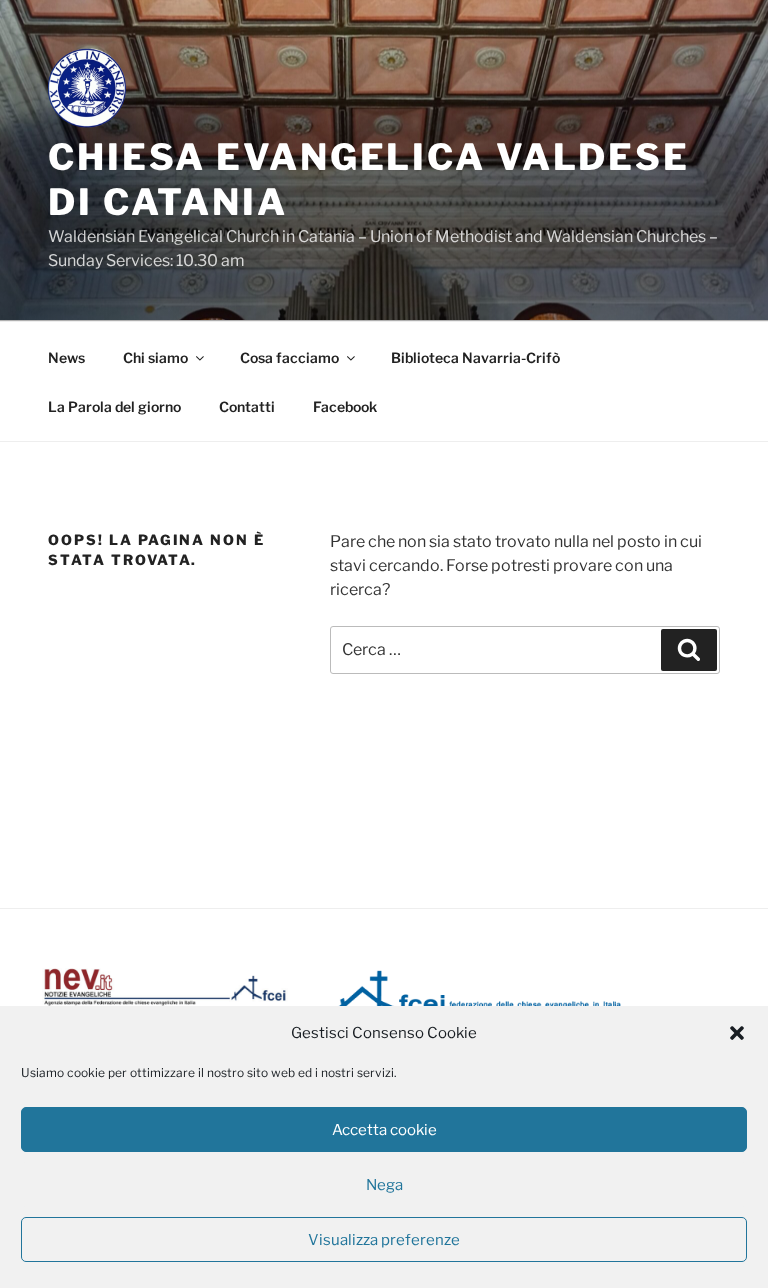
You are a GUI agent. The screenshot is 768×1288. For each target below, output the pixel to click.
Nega (384, 1185)
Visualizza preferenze (384, 1240)
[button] (737, 1033)
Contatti (247, 406)
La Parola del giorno (114, 406)
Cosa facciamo (289, 357)
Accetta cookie (384, 1130)
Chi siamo (155, 357)
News (66, 357)
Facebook (345, 406)
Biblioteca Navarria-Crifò (475, 357)
